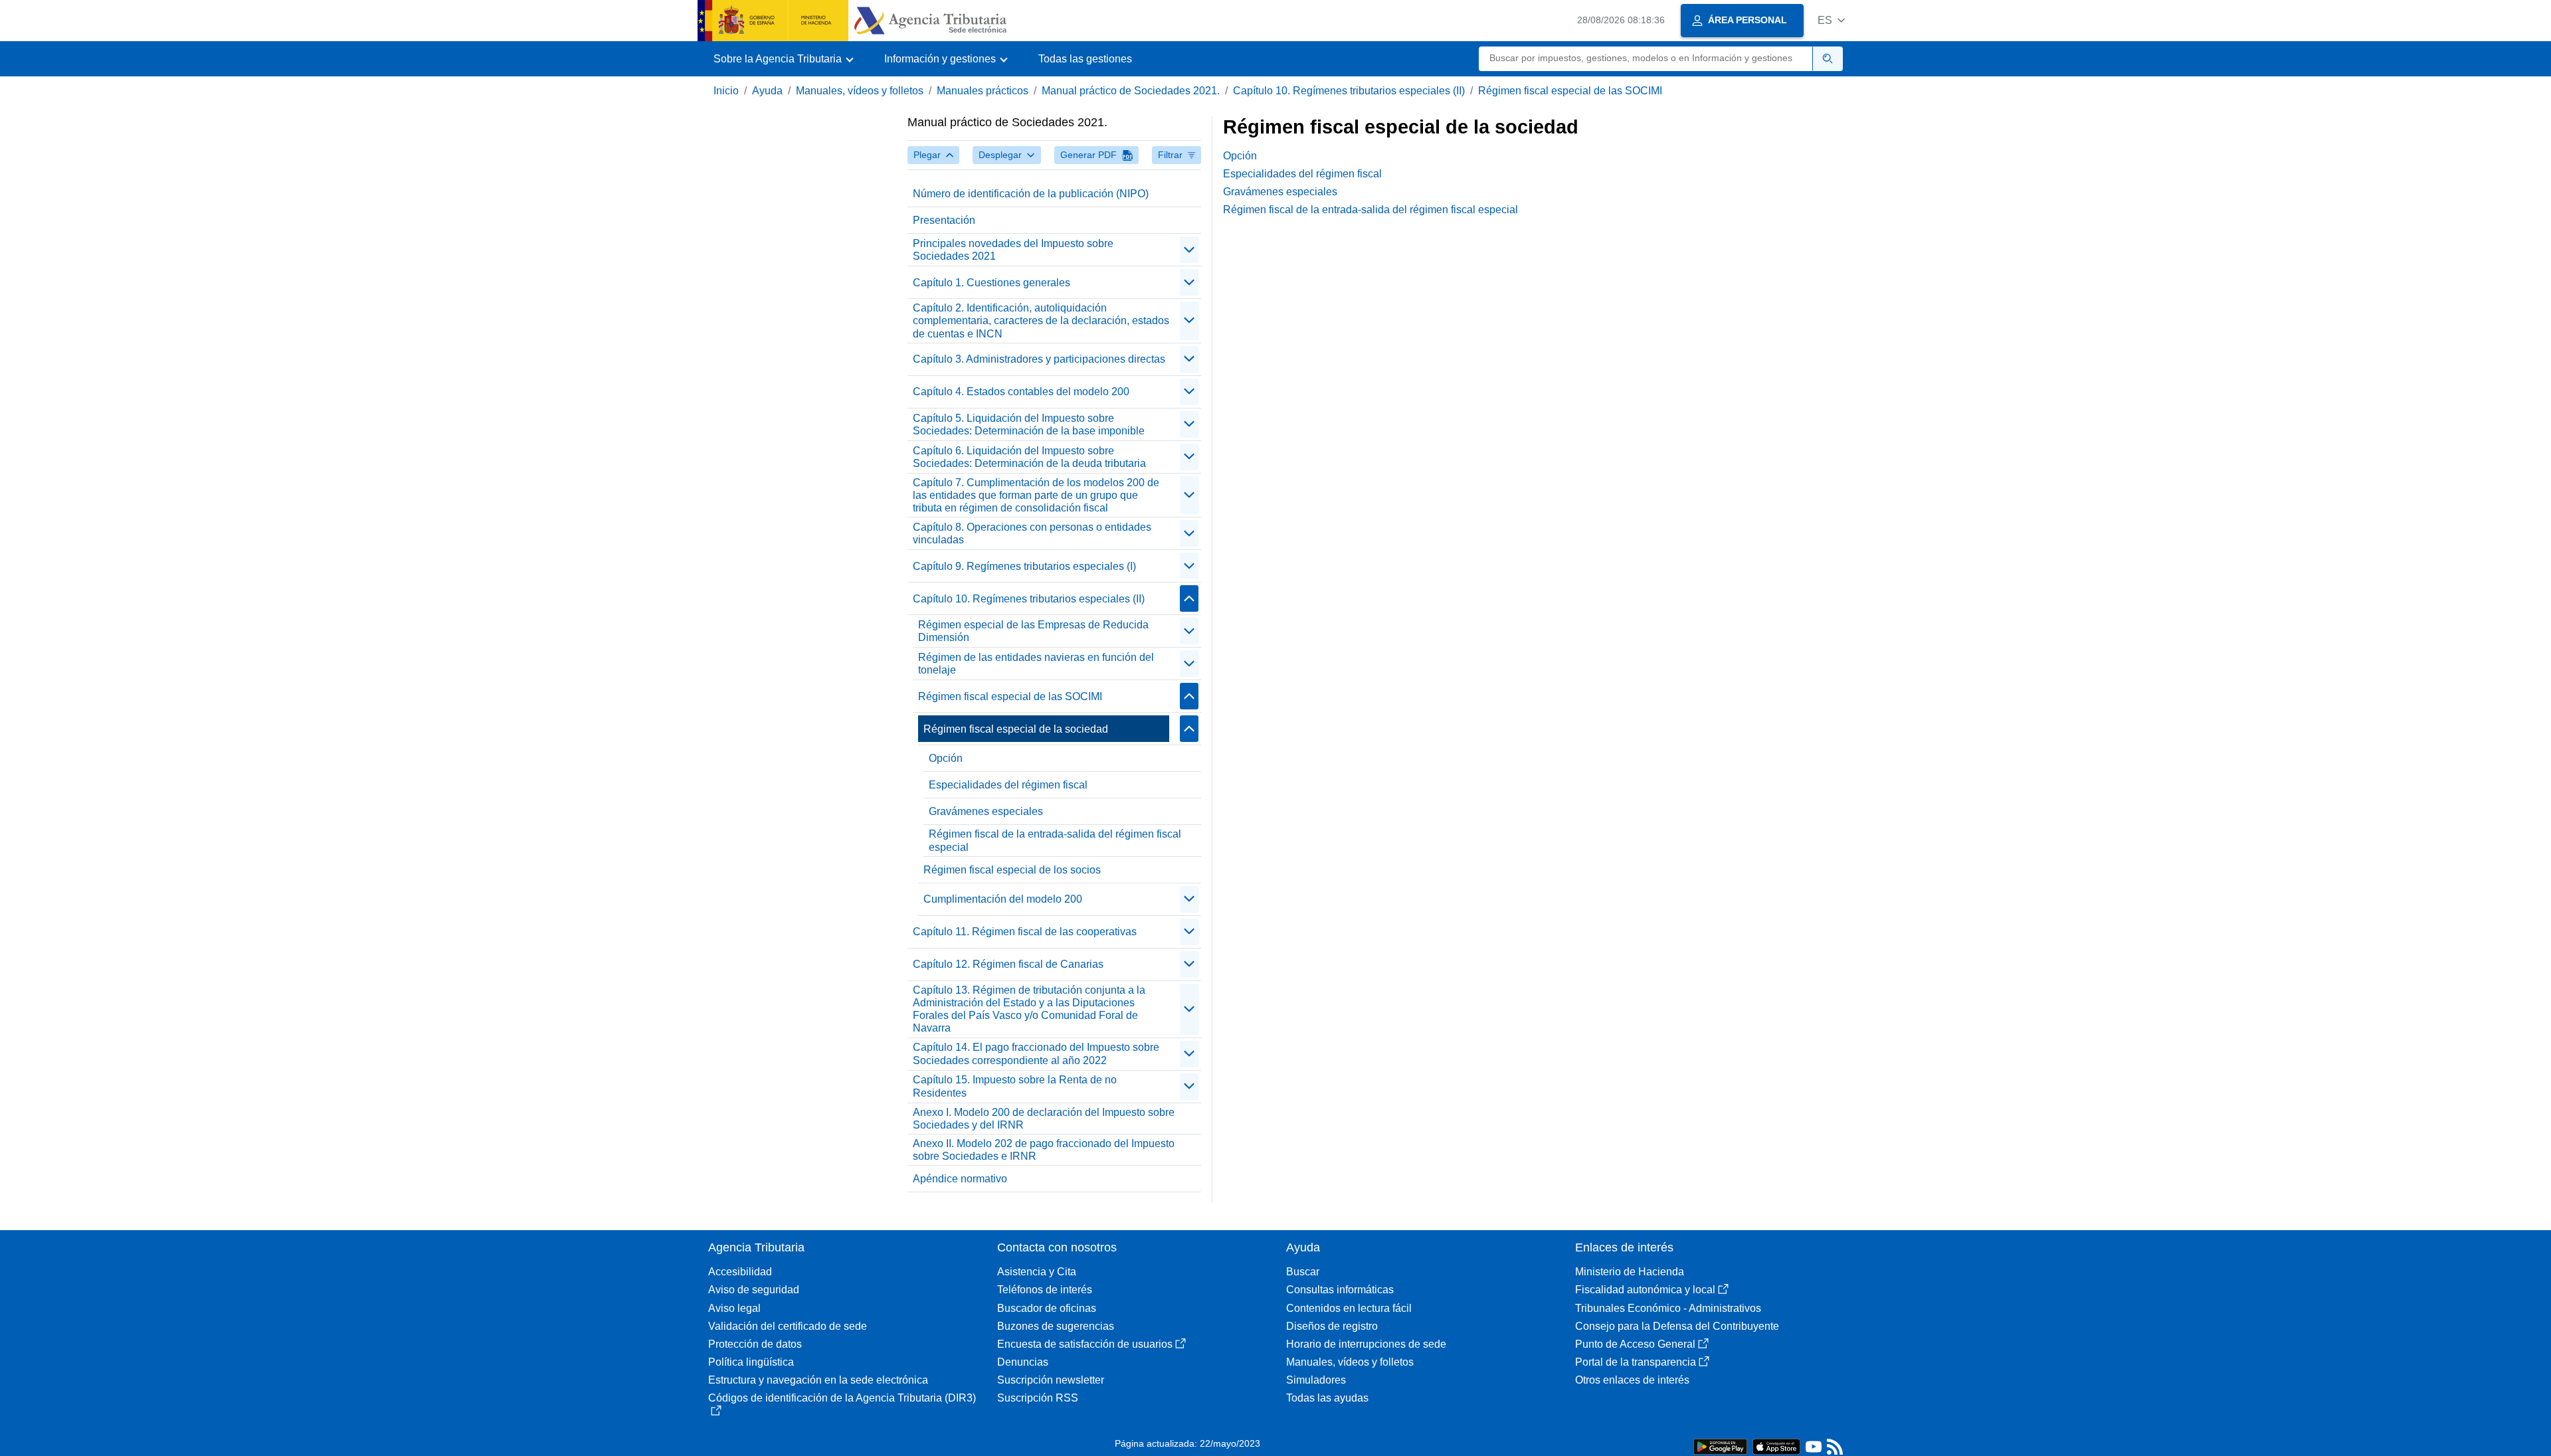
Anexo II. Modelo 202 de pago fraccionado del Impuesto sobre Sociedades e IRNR (1044, 1150)
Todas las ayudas (1327, 1398)
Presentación (944, 220)
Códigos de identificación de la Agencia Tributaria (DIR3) (842, 1398)
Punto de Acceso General (1635, 1344)
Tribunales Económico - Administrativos (1668, 1308)
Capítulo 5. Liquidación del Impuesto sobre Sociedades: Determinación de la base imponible (1029, 424)
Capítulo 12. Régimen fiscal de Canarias (1008, 964)
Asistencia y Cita (1037, 1272)
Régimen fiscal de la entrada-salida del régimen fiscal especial (1055, 840)
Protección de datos (755, 1344)
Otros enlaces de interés (1632, 1380)
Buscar (1303, 1272)
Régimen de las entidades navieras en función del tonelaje (1036, 664)
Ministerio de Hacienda (1630, 1272)
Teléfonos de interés (1045, 1290)
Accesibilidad (740, 1272)
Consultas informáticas (1340, 1290)
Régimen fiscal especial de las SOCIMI (1570, 91)
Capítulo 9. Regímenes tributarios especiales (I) (1024, 566)
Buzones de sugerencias (1056, 1326)
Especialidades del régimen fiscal (1008, 785)
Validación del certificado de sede (788, 1326)
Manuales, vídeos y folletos (860, 91)
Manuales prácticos (983, 91)
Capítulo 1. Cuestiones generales (992, 283)
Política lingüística (751, 1362)
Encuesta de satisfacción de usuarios (1085, 1344)
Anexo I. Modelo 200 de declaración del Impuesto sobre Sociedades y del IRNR (1044, 1119)
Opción (946, 758)
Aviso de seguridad (754, 1290)
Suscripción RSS (1038, 1398)
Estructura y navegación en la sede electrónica (818, 1380)
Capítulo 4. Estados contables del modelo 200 (1021, 392)
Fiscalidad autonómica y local (1645, 1290)
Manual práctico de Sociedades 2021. (1131, 91)
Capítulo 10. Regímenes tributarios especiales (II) (1349, 91)
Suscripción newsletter (1051, 1380)
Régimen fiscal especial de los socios (1012, 870)
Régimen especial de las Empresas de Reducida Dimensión (1033, 631)
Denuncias (1023, 1362)
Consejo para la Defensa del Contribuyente (1677, 1326)
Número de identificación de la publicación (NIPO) (1031, 194)
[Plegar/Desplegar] (1189, 250)
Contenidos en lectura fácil (1349, 1308)
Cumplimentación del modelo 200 (1003, 899)
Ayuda (767, 91)
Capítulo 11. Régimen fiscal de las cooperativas (1025, 932)
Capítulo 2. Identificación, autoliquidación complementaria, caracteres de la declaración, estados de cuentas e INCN (1041, 320)
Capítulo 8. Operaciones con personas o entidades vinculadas (1032, 533)
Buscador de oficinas (1047, 1308)
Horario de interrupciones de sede (1366, 1344)
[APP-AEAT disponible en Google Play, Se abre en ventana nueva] (1720, 1446)
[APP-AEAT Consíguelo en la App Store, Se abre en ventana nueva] (1776, 1446)
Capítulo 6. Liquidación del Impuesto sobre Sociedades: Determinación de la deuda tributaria (1029, 457)
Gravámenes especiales (986, 811)
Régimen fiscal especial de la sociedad (1016, 729)
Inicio (726, 91)
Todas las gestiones (1085, 59)
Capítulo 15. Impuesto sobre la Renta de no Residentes (1015, 1086)
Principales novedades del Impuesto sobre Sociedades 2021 (1013, 250)
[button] (1831, 20)
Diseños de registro (1332, 1326)
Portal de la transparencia (1636, 1362)
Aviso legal (734, 1308)
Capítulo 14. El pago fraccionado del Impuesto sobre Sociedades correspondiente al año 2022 (1036, 1053)
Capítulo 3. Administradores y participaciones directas (1039, 359)
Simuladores (1316, 1380)
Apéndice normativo (960, 1179)
